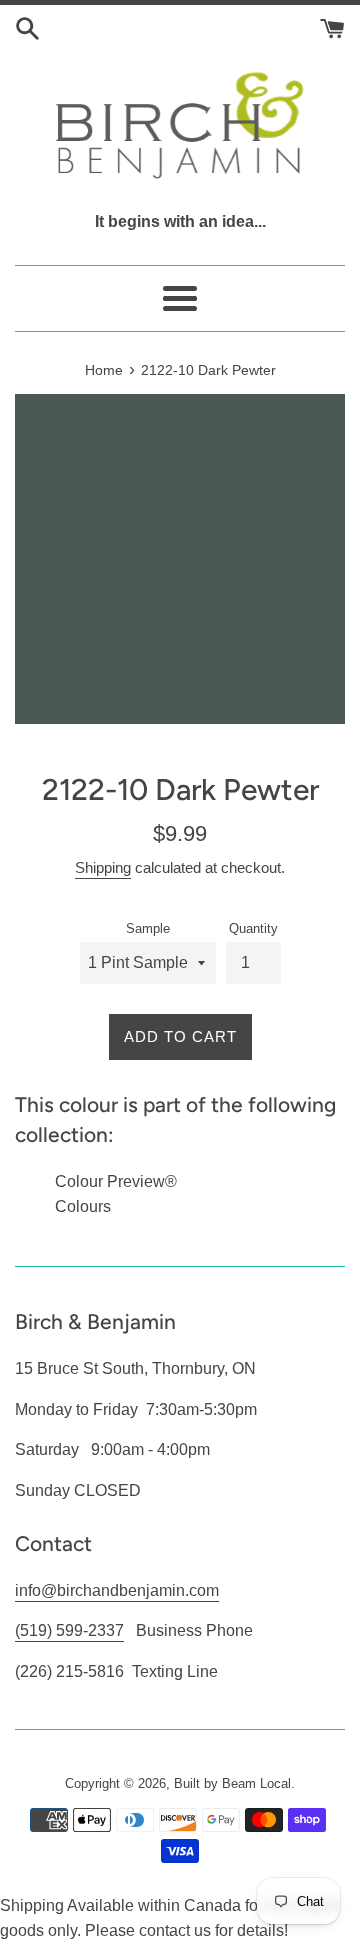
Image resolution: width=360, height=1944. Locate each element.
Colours (83, 1206)
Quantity (253, 928)
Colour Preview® (116, 1181)
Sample (148, 928)
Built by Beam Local (232, 1783)
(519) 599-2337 (69, 1630)
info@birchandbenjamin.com (117, 1590)
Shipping (103, 867)
